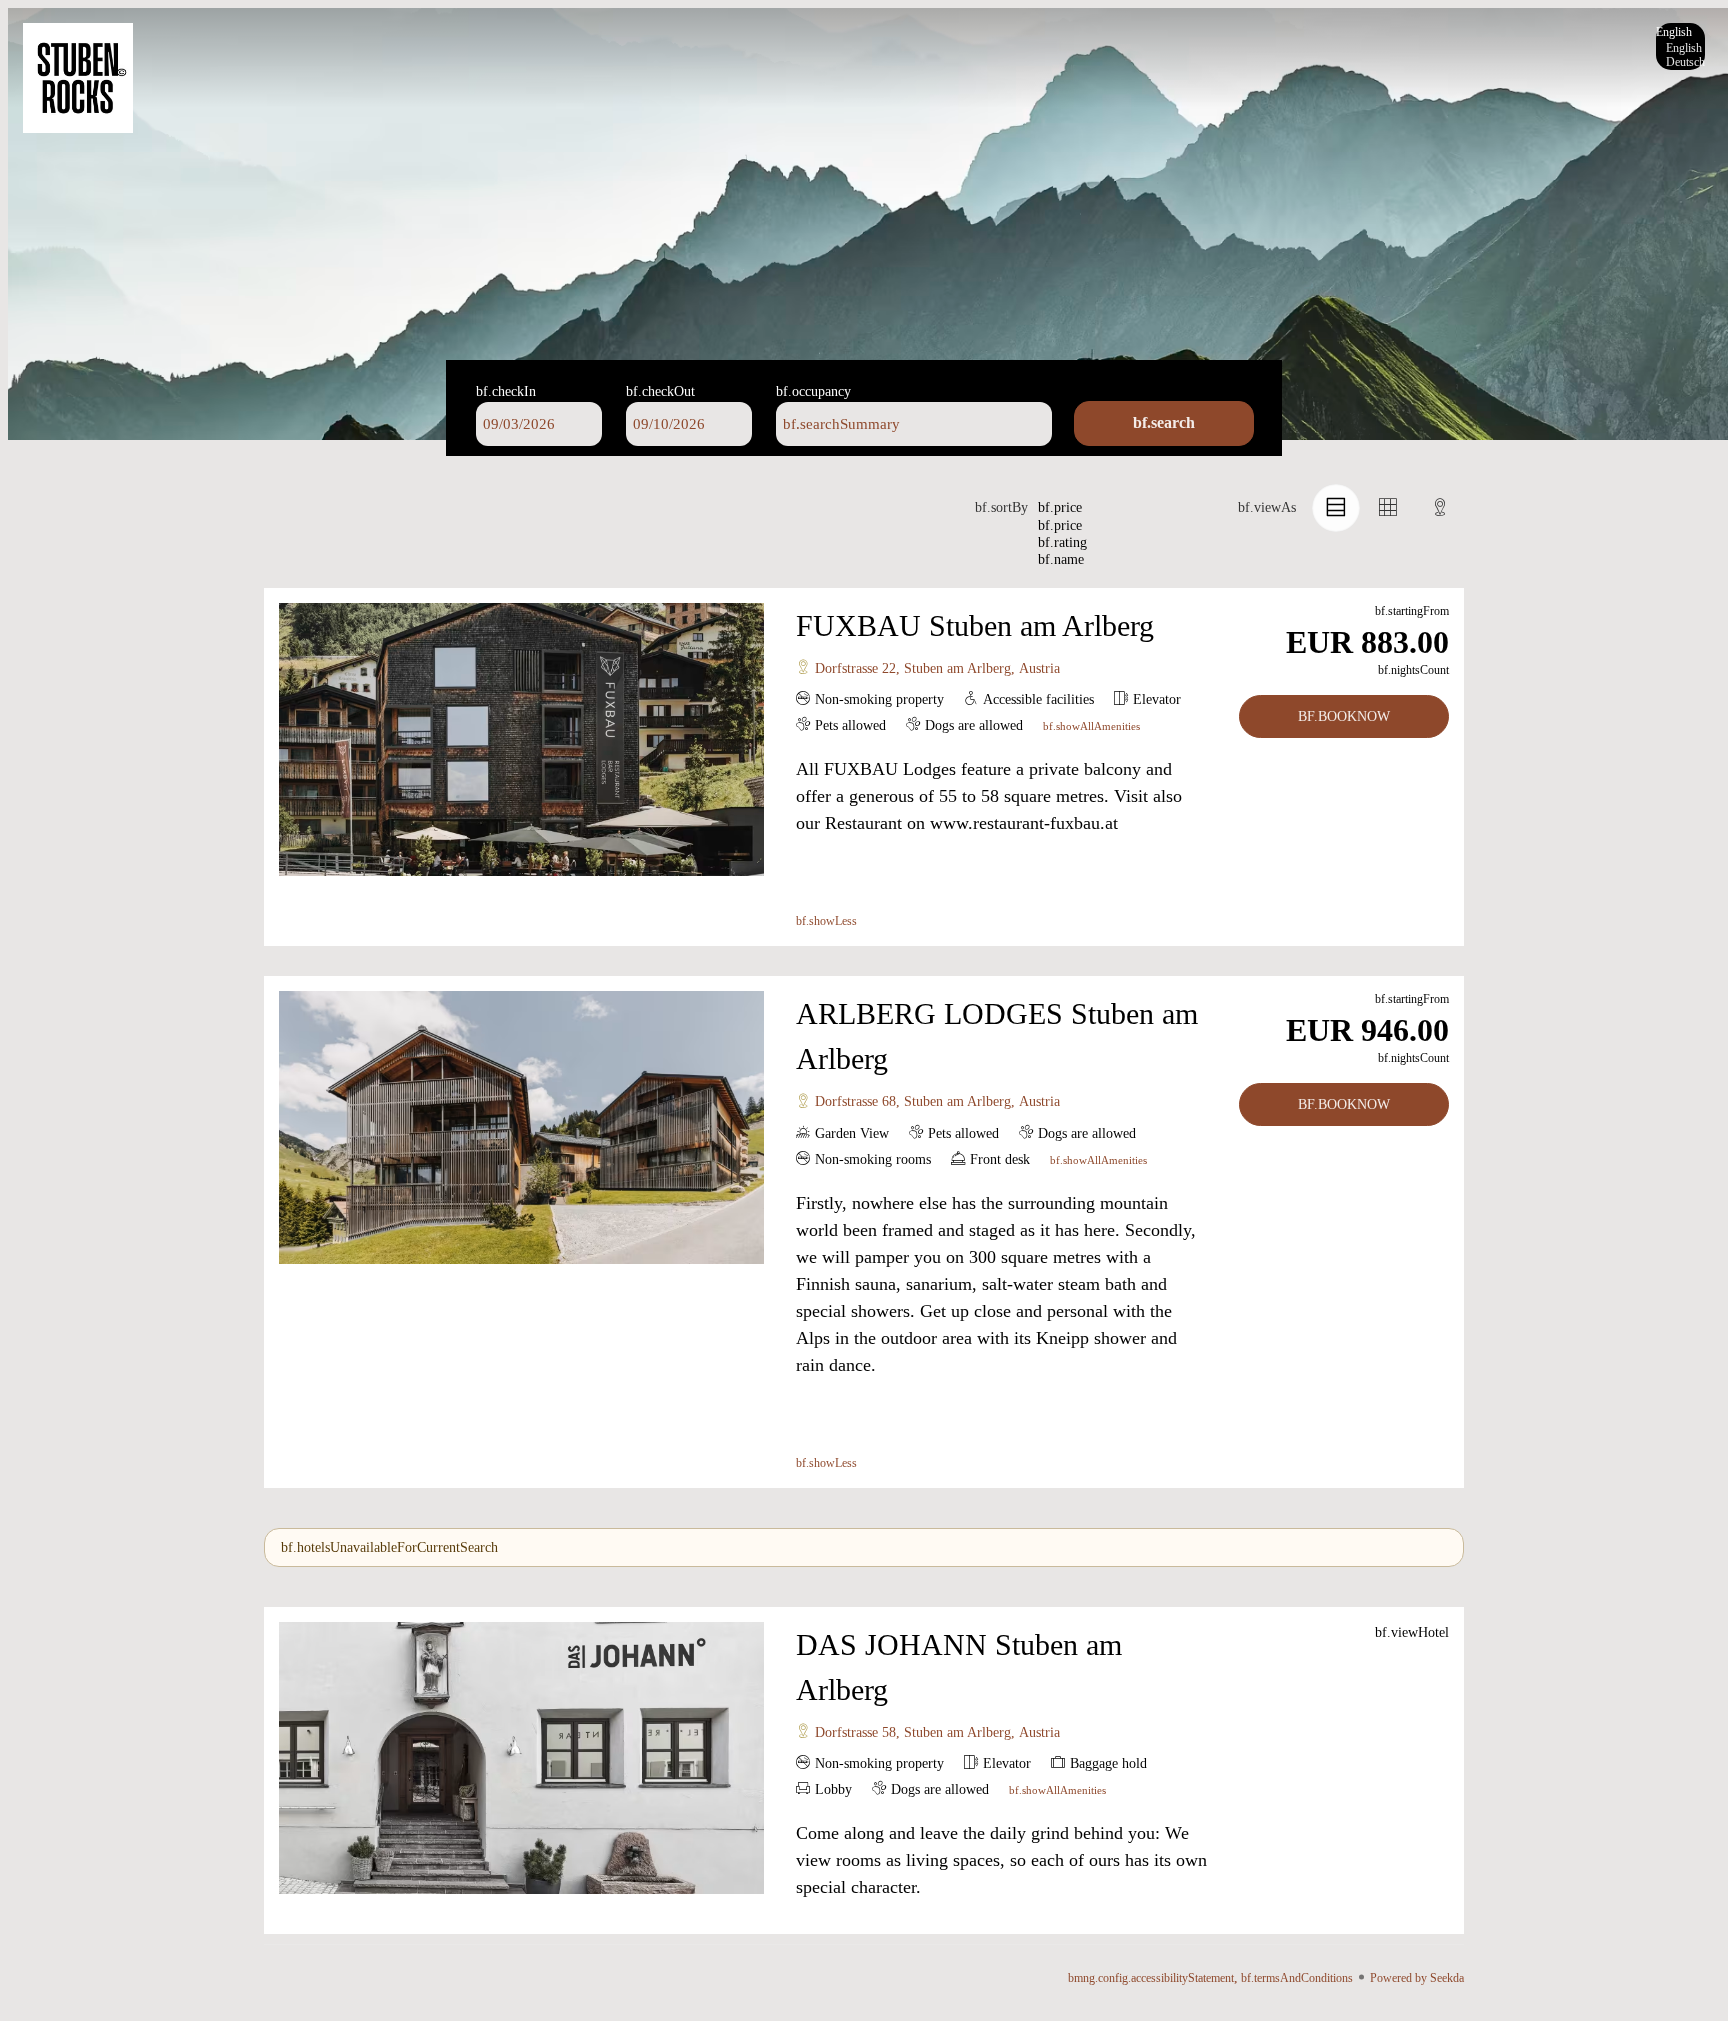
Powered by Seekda (1417, 1978)
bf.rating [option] (1062, 542)
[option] (1680, 48)
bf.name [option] (1061, 559)
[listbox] (1680, 46)
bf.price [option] (1060, 525)
